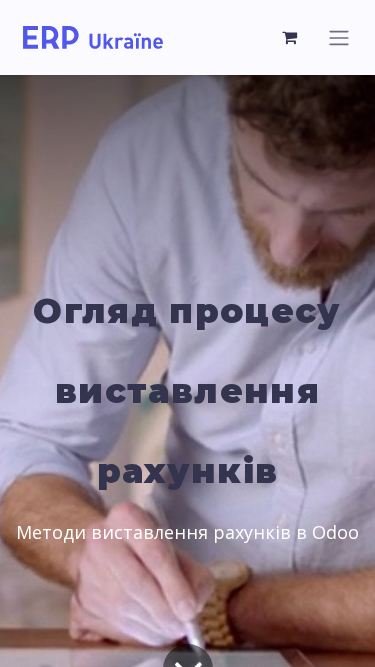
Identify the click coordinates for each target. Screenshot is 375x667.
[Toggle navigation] (339, 37)
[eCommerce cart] (290, 37)
